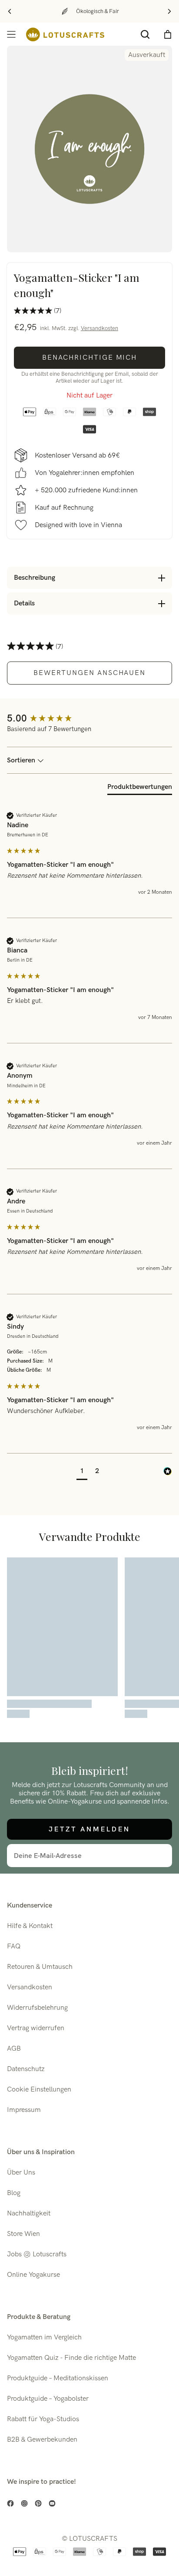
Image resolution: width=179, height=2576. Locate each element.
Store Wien (23, 2234)
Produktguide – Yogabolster (48, 2399)
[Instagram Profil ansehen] (24, 2503)
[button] (82, 1472)
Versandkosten (99, 328)
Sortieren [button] (22, 760)
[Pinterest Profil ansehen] (38, 2503)
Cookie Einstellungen (39, 2090)
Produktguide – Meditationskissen (58, 2378)
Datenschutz (26, 2069)
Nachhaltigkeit (29, 2213)
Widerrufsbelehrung (37, 2008)
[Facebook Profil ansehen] (10, 2503)
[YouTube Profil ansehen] (52, 2503)
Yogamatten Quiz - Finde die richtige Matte (71, 2358)
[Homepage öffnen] (65, 35)
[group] (89, 719)
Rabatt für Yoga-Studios (43, 2419)
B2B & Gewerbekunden (42, 2440)
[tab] (140, 789)
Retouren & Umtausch (40, 1967)
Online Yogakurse (33, 2275)
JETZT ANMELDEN (89, 1829)
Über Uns (21, 2173)
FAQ (14, 1946)
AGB (14, 2049)
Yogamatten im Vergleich (44, 2337)
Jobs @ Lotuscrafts (37, 2254)
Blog (14, 2193)
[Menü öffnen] (11, 34)
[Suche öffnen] (145, 34)
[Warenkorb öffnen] (168, 34)
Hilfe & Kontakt (30, 1926)
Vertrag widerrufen (36, 2028)
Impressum (24, 2110)
